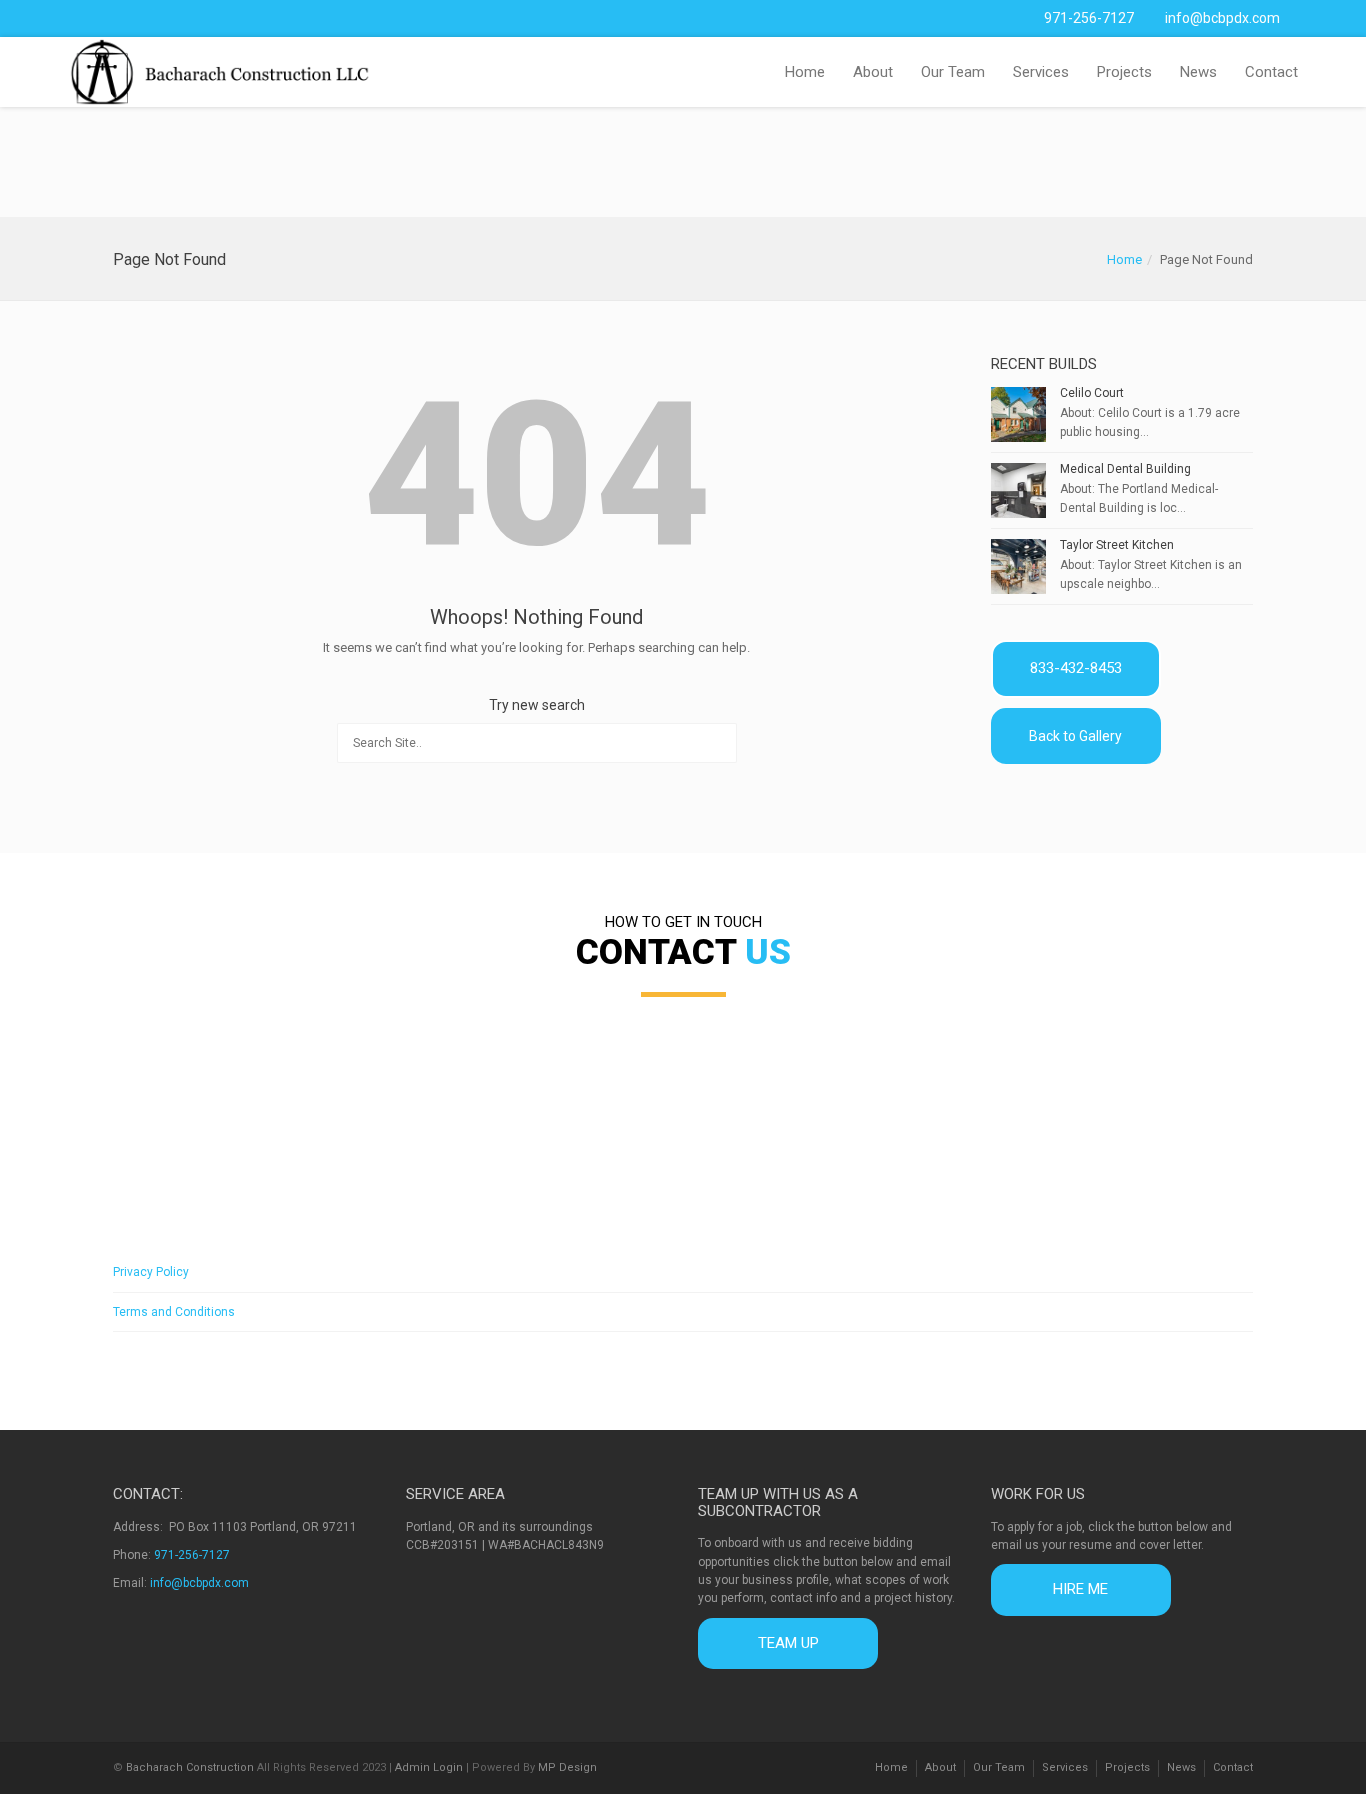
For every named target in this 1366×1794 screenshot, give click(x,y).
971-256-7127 (1089, 18)
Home (805, 72)
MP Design (567, 1767)
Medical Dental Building (1125, 469)
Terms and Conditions (174, 1312)
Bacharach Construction (190, 1767)
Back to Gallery (1075, 736)
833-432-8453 (1076, 668)
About (873, 72)
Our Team (953, 72)
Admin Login (429, 1767)
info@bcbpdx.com (1222, 18)
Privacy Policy (151, 1272)
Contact (1271, 72)
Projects (1124, 72)
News (1198, 72)
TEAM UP (788, 1643)
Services (1041, 72)
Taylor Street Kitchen (1117, 545)
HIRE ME (1080, 1589)
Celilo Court (1092, 393)
